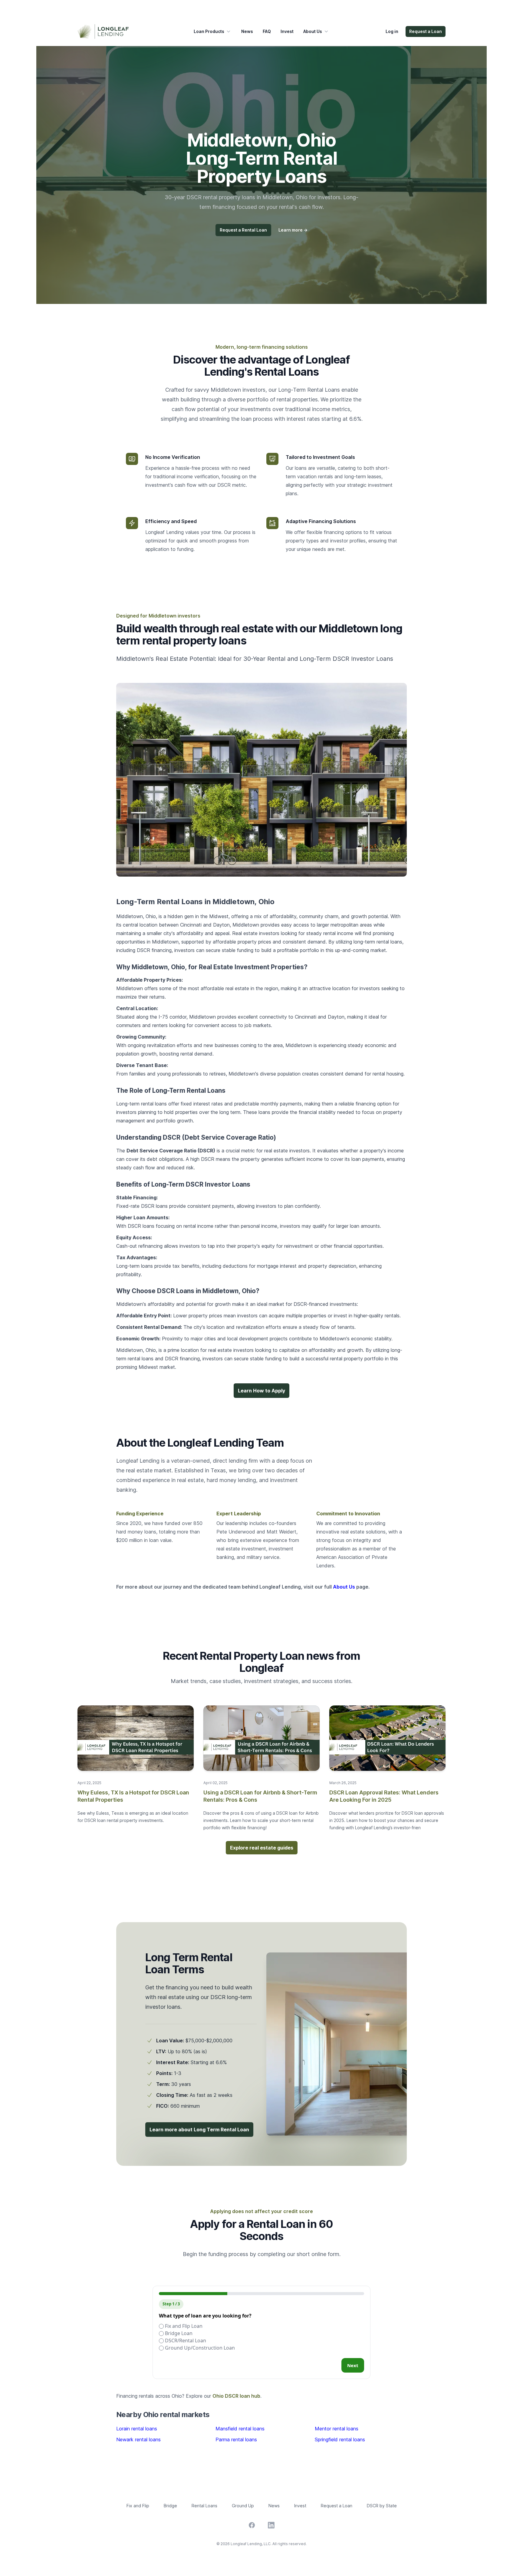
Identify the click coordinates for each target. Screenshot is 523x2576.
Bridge (170, 2506)
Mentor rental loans (337, 2429)
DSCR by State (382, 2506)
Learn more (293, 230)
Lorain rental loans (137, 2429)
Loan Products (209, 31)
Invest (287, 31)
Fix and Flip (138, 2506)
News (247, 31)
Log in (392, 31)
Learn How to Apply (261, 1391)
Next (353, 2365)
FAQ (267, 31)
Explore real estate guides (262, 1848)
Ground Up (243, 2506)
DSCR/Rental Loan (185, 2340)
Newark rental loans (138, 2439)
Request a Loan (426, 31)
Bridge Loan (178, 2333)
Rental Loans (204, 2506)
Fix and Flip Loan (183, 2326)
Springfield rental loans (340, 2439)
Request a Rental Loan (243, 230)
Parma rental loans (236, 2439)
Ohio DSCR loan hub (236, 2396)
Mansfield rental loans (240, 2429)
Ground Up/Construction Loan (199, 2348)
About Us (313, 31)
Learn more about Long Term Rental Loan (199, 2130)
